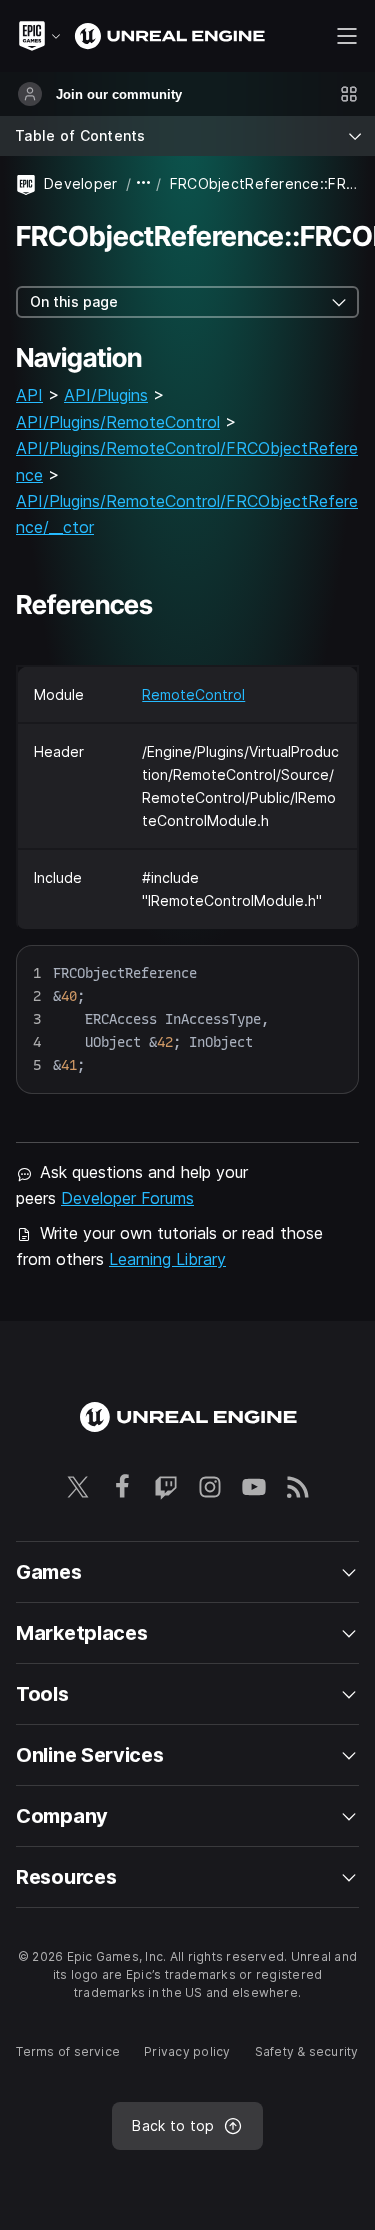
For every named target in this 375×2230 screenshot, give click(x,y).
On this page (74, 301)
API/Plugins (106, 395)
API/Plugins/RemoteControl (118, 422)
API (29, 395)
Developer (81, 183)
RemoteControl (193, 694)
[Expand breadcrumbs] (144, 183)
